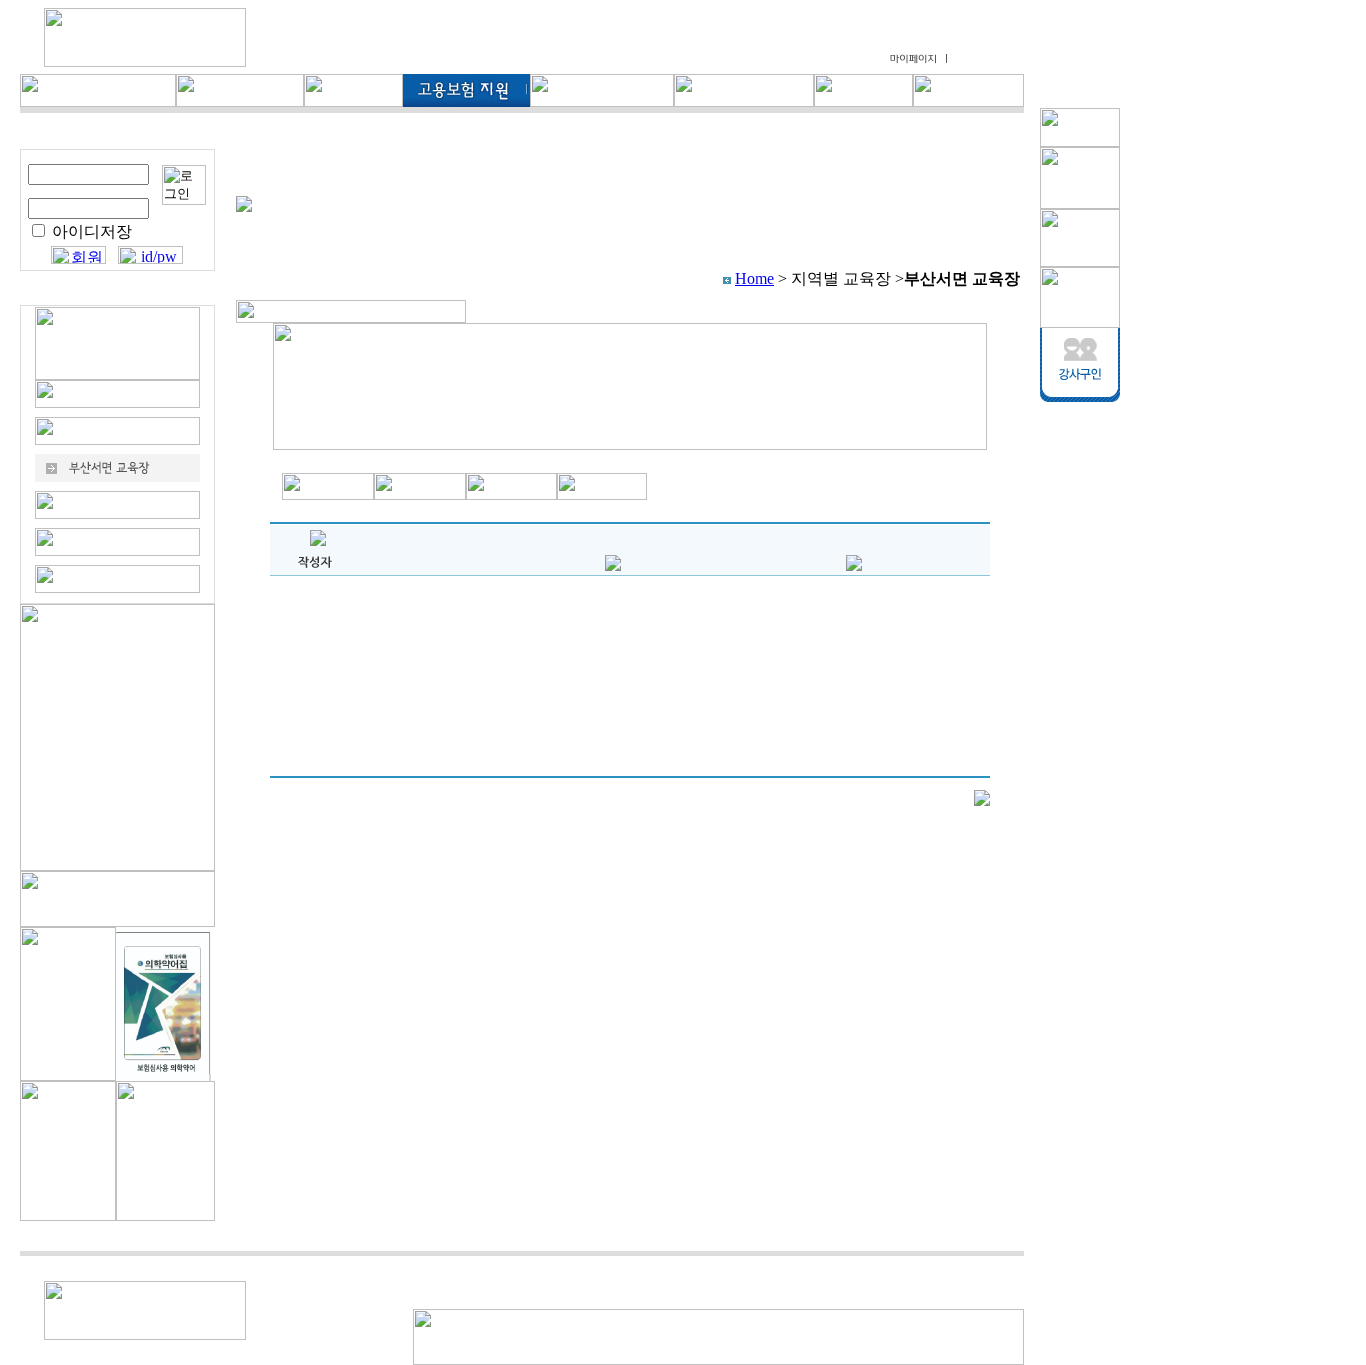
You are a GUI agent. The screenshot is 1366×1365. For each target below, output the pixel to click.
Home (754, 278)
